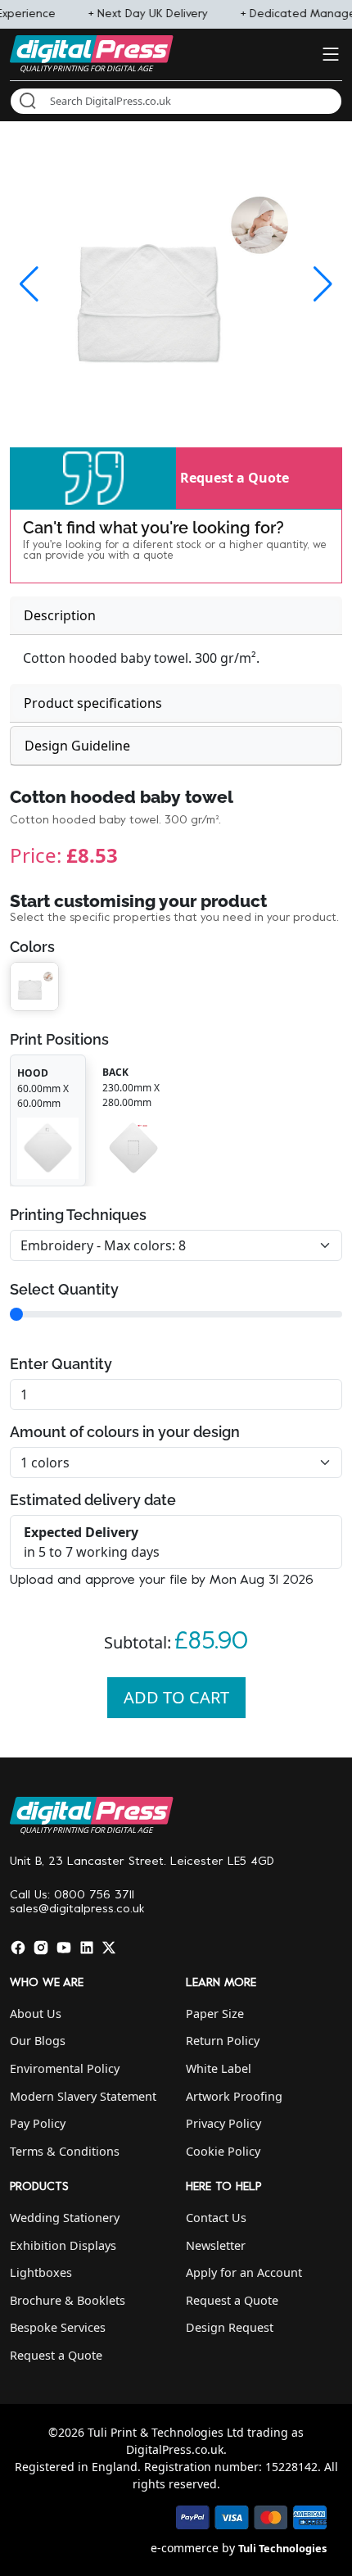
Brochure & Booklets (68, 2300)
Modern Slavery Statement (83, 2096)
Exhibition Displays (63, 2245)
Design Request (230, 2327)
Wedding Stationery (65, 2218)
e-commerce (185, 2548)
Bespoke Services (58, 2327)
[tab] (176, 616)
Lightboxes (41, 2272)
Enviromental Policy (65, 2068)
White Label (219, 2068)
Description (60, 615)
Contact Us (216, 2218)
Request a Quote (235, 478)
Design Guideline (77, 746)
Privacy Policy (223, 2123)
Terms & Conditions (65, 2151)
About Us (36, 2014)
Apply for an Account (244, 2272)
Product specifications (93, 703)
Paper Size (215, 2014)
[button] (93, 478)
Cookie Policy (223, 2151)
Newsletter (216, 2245)
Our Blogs (38, 2041)
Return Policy (223, 2041)
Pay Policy (38, 2123)
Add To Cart (176, 1697)
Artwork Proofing (234, 2096)
